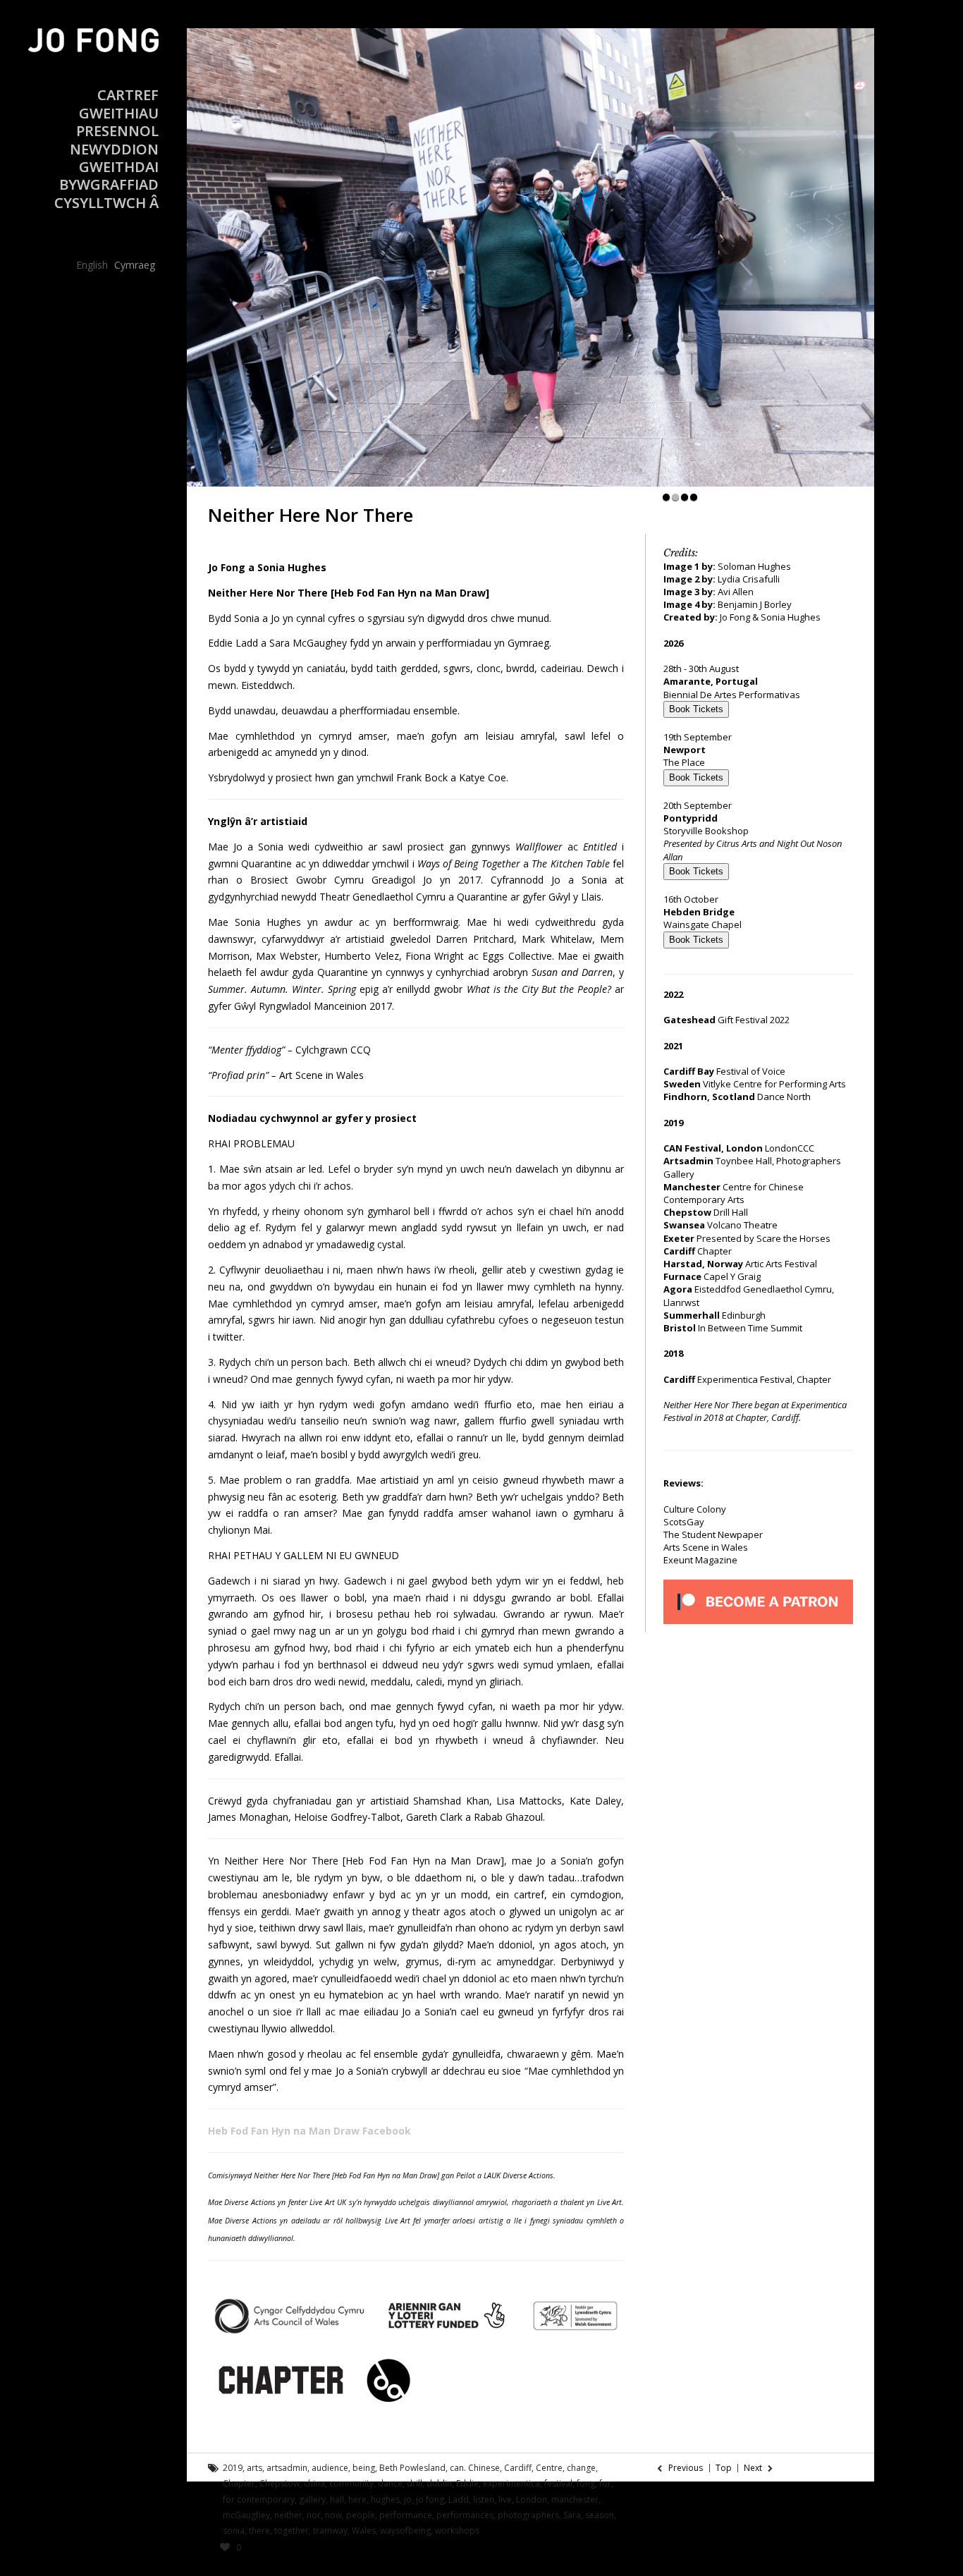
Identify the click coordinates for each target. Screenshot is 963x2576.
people (361, 2515)
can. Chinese (475, 2468)
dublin (439, 2483)
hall (337, 2499)
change (581, 2468)
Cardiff (518, 2468)
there (259, 2531)
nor (314, 2515)
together (292, 2531)
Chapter (239, 2483)
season (600, 2515)
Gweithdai (119, 167)
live (505, 2499)
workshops (457, 2531)
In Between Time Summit (750, 1328)
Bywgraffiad (109, 184)
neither (288, 2515)
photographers (528, 2515)
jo (408, 2499)
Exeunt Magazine (700, 1560)
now (333, 2515)
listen (484, 2499)
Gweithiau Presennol (117, 122)
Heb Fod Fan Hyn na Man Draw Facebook (311, 2131)
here (357, 2499)
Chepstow (280, 2483)
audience (330, 2468)
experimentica (511, 2483)
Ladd (459, 2499)
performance (406, 2515)
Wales (364, 2531)
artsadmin (287, 2468)
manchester (575, 2499)
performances (465, 2515)
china (314, 2483)
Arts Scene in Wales (706, 1547)
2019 (233, 2468)
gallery (312, 2499)
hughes (385, 2499)
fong (586, 2483)
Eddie (467, 2483)
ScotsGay (684, 1522)
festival (558, 2483)
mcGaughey (246, 2515)
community (351, 2483)
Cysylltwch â (106, 203)
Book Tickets (696, 709)
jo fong (430, 2499)
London (532, 2499)
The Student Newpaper (713, 1534)
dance (390, 2483)
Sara (572, 2515)
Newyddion (114, 149)
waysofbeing (405, 2531)
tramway (330, 2531)
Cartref (128, 95)
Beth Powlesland (412, 2468)
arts (254, 2468)
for (605, 2483)
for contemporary (259, 2499)
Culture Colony (695, 1509)
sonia (234, 2531)
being (364, 2468)
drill (415, 2483)
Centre (549, 2468)
